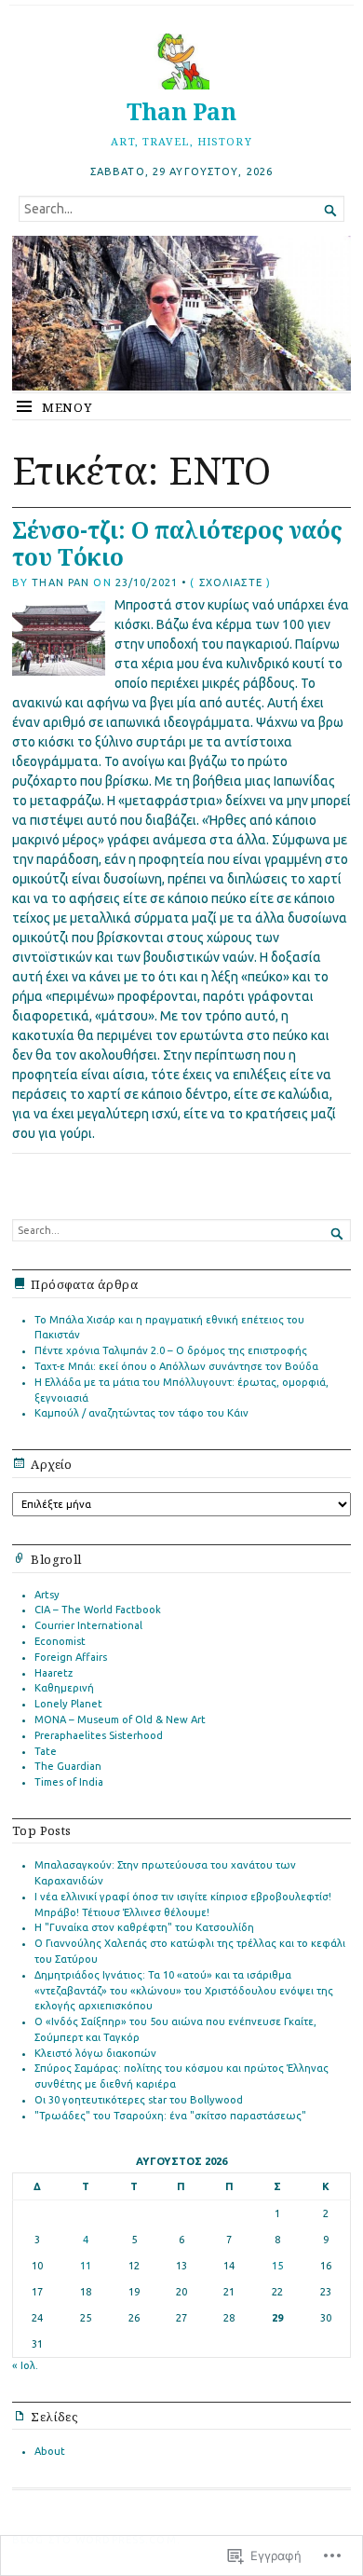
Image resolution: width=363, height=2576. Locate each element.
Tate (46, 1751)
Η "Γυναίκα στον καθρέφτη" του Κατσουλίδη (144, 1927)
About (50, 2451)
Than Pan (181, 111)
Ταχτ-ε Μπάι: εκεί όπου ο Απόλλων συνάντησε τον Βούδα (176, 1366)
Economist (60, 1641)
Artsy (47, 1595)
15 (277, 2266)
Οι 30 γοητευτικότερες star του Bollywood (139, 2100)
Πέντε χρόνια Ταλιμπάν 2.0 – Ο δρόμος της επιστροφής (171, 1350)
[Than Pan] (181, 313)
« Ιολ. (25, 2365)
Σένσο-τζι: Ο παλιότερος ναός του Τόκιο (177, 543)
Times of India (69, 1782)
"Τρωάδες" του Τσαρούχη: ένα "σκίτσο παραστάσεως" (170, 2116)
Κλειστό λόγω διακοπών (95, 2053)
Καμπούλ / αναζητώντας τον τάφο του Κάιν (141, 1413)
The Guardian (68, 1766)
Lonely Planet (68, 1704)
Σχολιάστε (231, 582)
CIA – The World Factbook (98, 1610)
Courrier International (88, 1625)
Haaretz (54, 1673)
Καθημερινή (64, 1688)
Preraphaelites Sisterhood (99, 1735)
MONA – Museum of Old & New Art (120, 1720)
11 (86, 2266)
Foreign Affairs (71, 1657)
